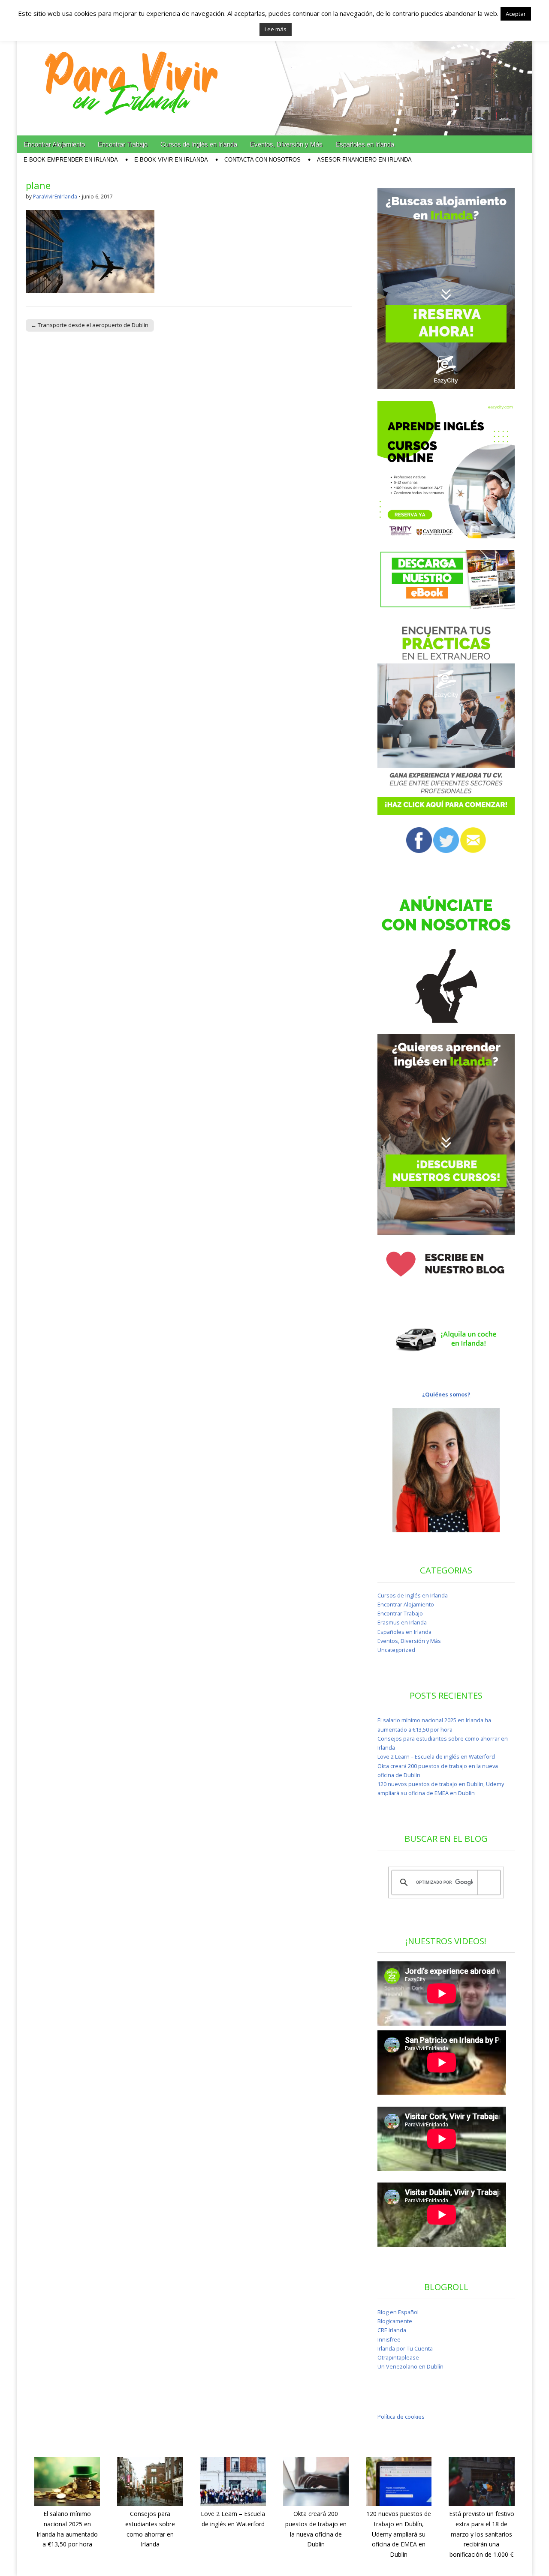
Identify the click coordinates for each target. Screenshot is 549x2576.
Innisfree (389, 2340)
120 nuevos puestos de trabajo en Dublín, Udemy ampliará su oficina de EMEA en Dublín (399, 2534)
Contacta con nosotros (262, 160)
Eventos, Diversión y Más (286, 144)
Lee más (276, 29)
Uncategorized (396, 1650)
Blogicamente (395, 2321)
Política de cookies (401, 2417)
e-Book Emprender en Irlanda (71, 160)
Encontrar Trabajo (123, 144)
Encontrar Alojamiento (54, 144)
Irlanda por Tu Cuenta (405, 2349)
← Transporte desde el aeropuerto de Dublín (90, 325)
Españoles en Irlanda (365, 144)
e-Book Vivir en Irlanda (171, 160)
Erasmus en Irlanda (402, 1623)
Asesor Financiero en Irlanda (364, 160)
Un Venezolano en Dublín (410, 2367)
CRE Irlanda (392, 2330)
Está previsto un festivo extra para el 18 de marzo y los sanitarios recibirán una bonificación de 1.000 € (482, 2534)
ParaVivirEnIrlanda (55, 197)
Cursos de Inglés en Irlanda (199, 144)
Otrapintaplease (398, 2358)
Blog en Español (398, 2312)
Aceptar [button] (516, 14)
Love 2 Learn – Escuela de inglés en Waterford (436, 1757)
